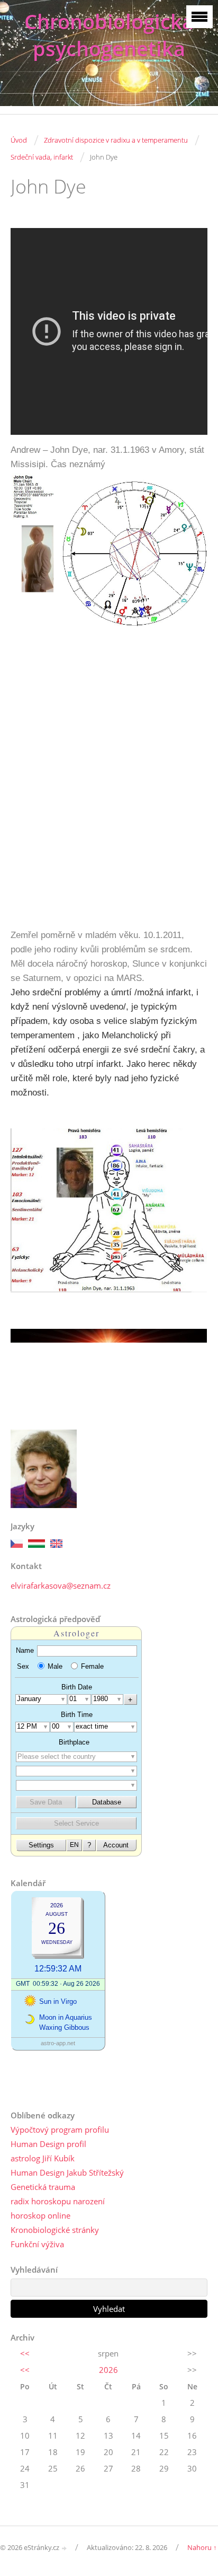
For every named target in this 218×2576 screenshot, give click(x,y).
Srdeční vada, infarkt (42, 157)
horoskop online (40, 2215)
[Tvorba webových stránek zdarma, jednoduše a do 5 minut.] (65, 2548)
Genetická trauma (43, 2187)
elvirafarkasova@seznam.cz (61, 1585)
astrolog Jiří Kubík (43, 2158)
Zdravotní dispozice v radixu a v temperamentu (116, 140)
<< (25, 2353)
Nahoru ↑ (202, 2547)
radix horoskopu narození (58, 2201)
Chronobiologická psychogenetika (109, 35)
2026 (108, 2370)
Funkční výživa (37, 2244)
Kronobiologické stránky (55, 2230)
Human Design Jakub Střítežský (67, 2172)
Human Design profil (48, 2144)
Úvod (19, 140)
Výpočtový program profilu (60, 2130)
